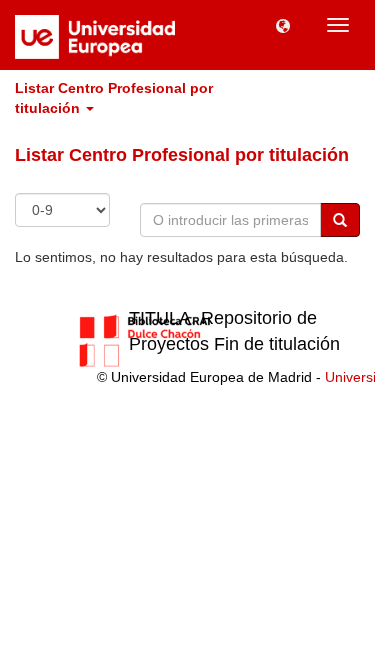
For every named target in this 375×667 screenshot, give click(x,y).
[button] (283, 25)
